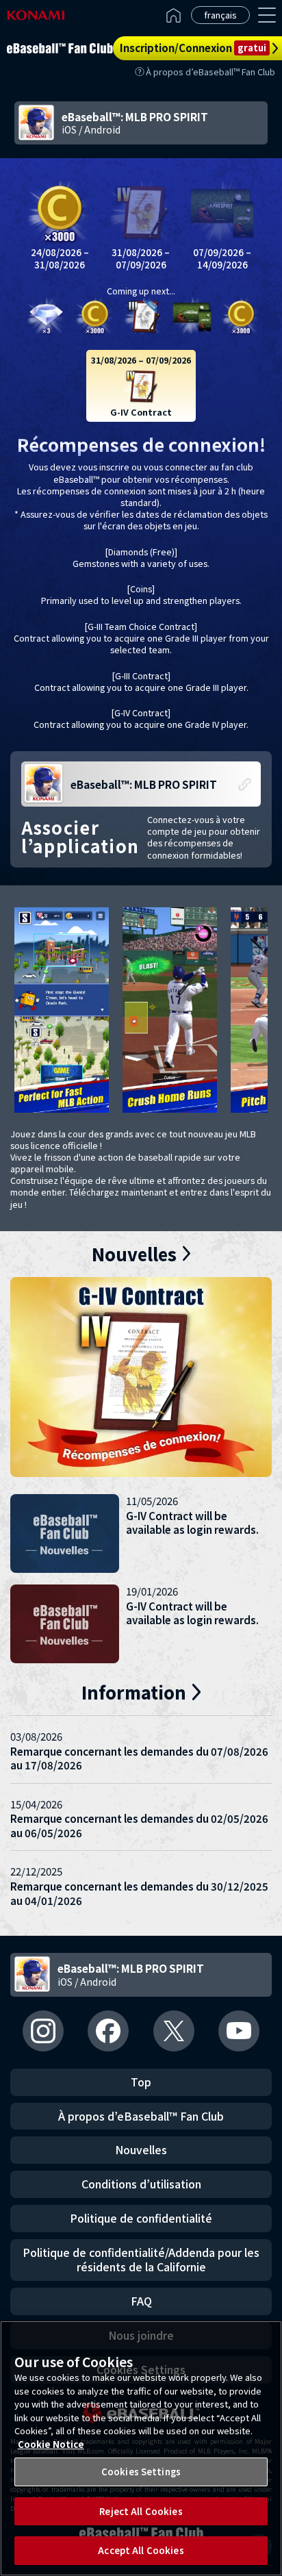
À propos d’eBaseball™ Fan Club (210, 72)
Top (141, 2082)
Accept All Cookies (141, 2550)
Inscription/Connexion (193, 48)
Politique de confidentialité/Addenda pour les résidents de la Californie (141, 2260)
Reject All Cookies (141, 2511)
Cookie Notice (51, 2444)
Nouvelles (141, 2149)
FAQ (141, 2301)
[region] (141, 2448)
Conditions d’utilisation (141, 2184)
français (220, 15)
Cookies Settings (141, 2472)
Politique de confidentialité (141, 2218)
